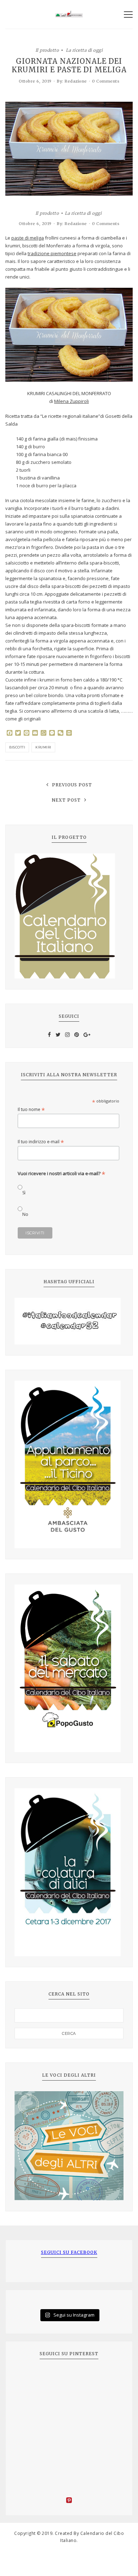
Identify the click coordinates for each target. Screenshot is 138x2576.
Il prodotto (47, 50)
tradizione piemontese (52, 253)
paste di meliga (28, 238)
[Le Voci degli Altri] (69, 2146)
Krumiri (43, 747)
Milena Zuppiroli (71, 401)
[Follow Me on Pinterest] (69, 2501)
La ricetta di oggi (84, 50)
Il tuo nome (31, 1109)
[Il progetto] (69, 916)
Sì (24, 1193)
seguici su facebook (69, 2252)
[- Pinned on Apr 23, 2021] (30, 2378)
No (25, 1214)
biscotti (17, 747)
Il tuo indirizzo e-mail (41, 1142)
